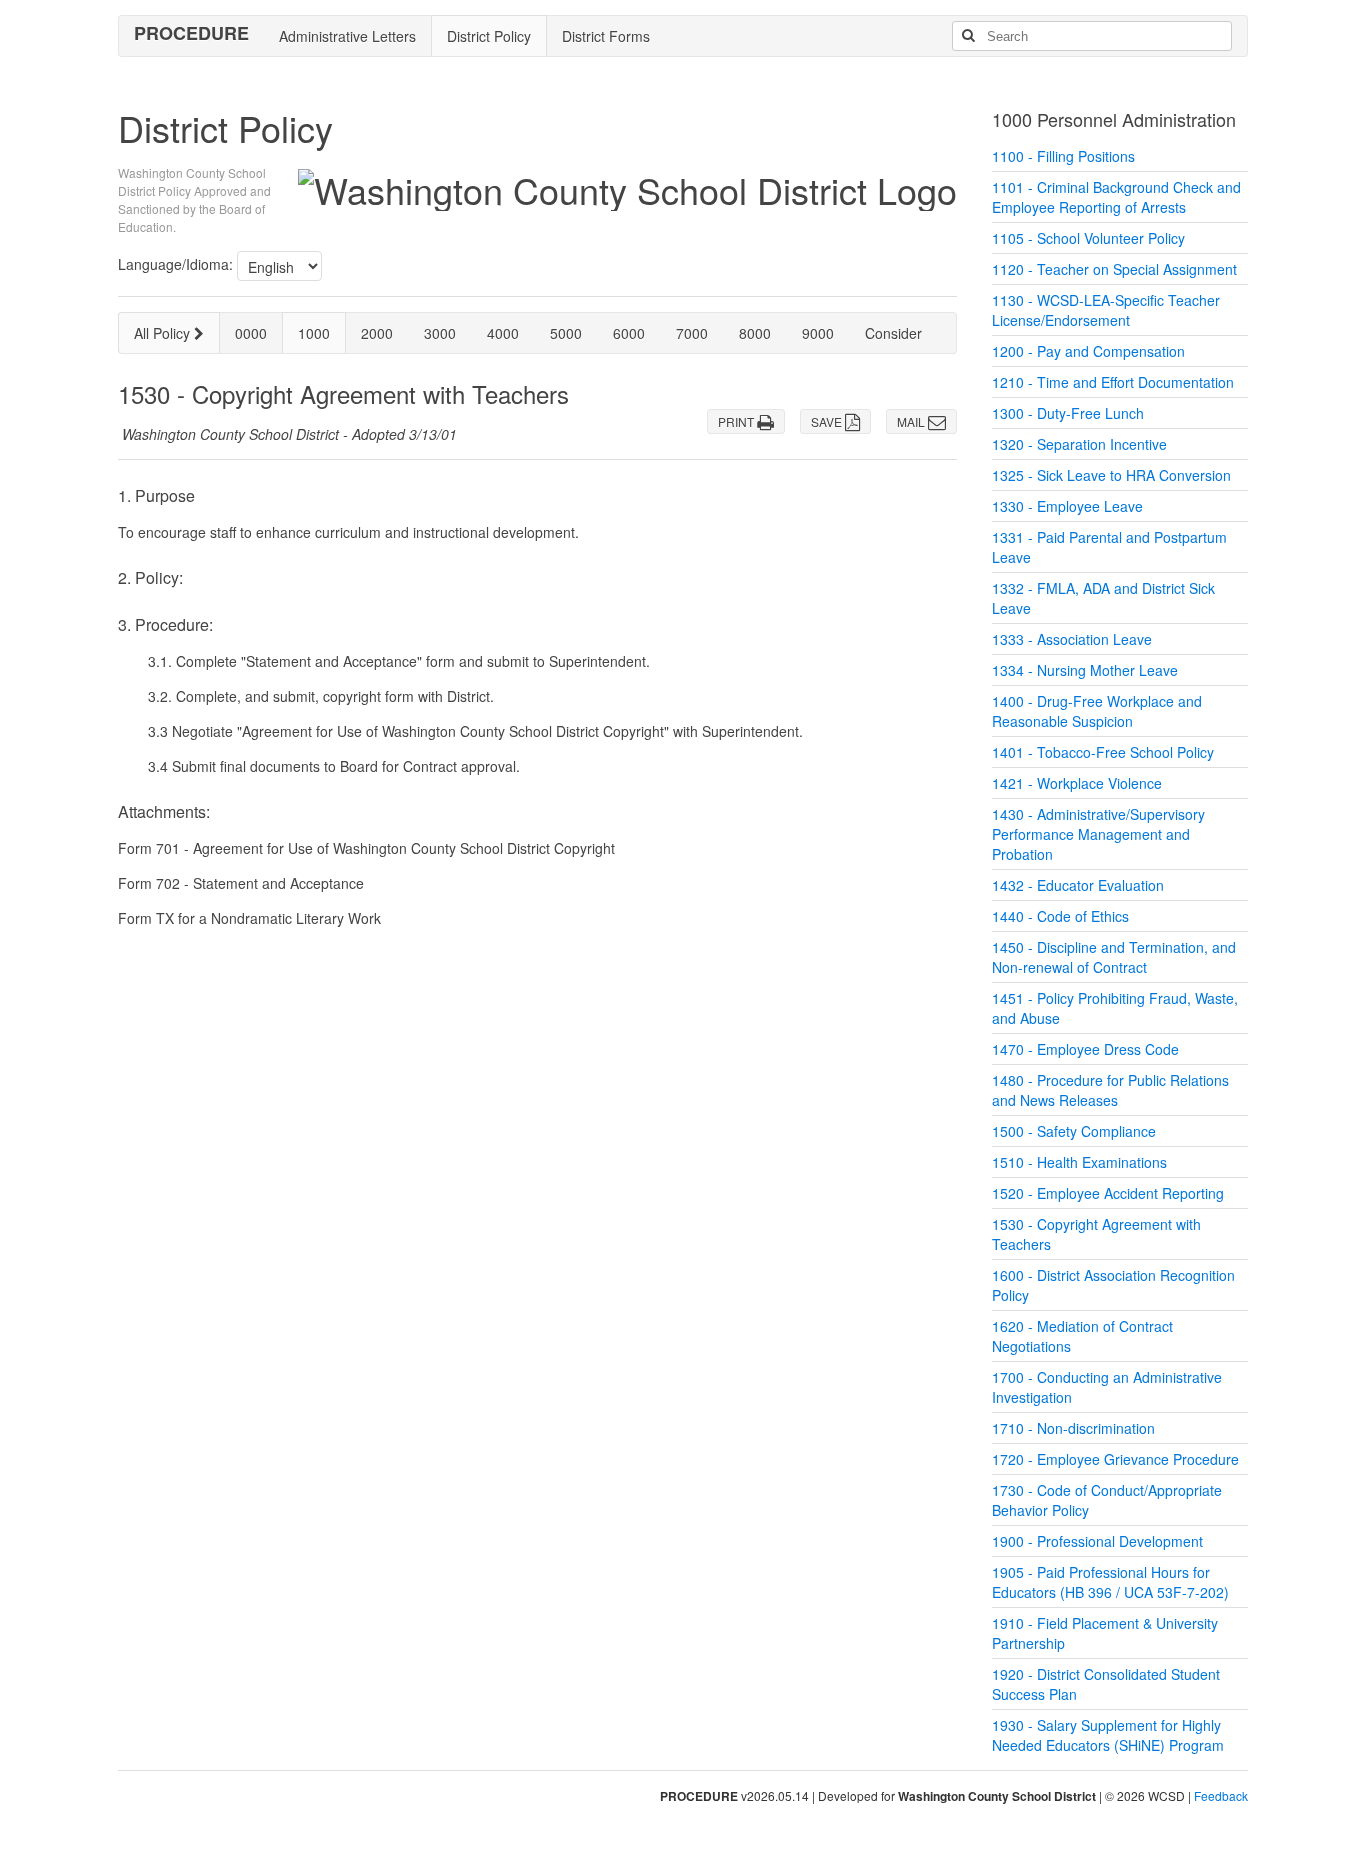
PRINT (737, 421)
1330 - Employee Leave (1067, 506)
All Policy (164, 333)
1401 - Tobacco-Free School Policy (1103, 752)
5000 (566, 333)
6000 (629, 333)
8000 (755, 333)
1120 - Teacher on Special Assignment (1114, 269)
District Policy (489, 36)
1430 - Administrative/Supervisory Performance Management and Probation (1098, 834)
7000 (692, 333)
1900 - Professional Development (1097, 1541)
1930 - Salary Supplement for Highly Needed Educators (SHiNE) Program (1108, 1735)
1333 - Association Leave (1072, 639)
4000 (503, 333)
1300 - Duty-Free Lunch (1068, 413)
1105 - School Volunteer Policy (1088, 238)
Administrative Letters (347, 36)
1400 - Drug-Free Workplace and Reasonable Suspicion (1097, 711)
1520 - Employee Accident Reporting (1108, 1193)
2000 (377, 333)
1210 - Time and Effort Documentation (1113, 382)
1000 (314, 333)
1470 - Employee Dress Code (1085, 1049)
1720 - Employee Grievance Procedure (1115, 1459)
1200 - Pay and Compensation (1088, 351)
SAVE (828, 421)
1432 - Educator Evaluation (1078, 885)
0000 (251, 333)
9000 (818, 333)
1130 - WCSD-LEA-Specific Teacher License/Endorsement (1106, 310)
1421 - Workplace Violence (1077, 783)
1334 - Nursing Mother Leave (1085, 670)
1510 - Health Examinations (1079, 1162)
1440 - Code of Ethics (1060, 916)
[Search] (968, 36)
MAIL (912, 421)
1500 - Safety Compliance (1074, 1131)
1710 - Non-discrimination (1073, 1428)
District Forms (606, 36)
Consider (893, 333)
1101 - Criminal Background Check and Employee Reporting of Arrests (1116, 197)
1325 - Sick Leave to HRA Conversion (1111, 475)
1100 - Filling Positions (1063, 156)
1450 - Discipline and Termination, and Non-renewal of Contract (1114, 957)
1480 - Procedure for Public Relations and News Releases (1110, 1090)
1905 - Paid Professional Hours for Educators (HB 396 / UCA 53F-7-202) (1110, 1582)
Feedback (1221, 1795)
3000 (440, 333)
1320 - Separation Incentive (1079, 444)
